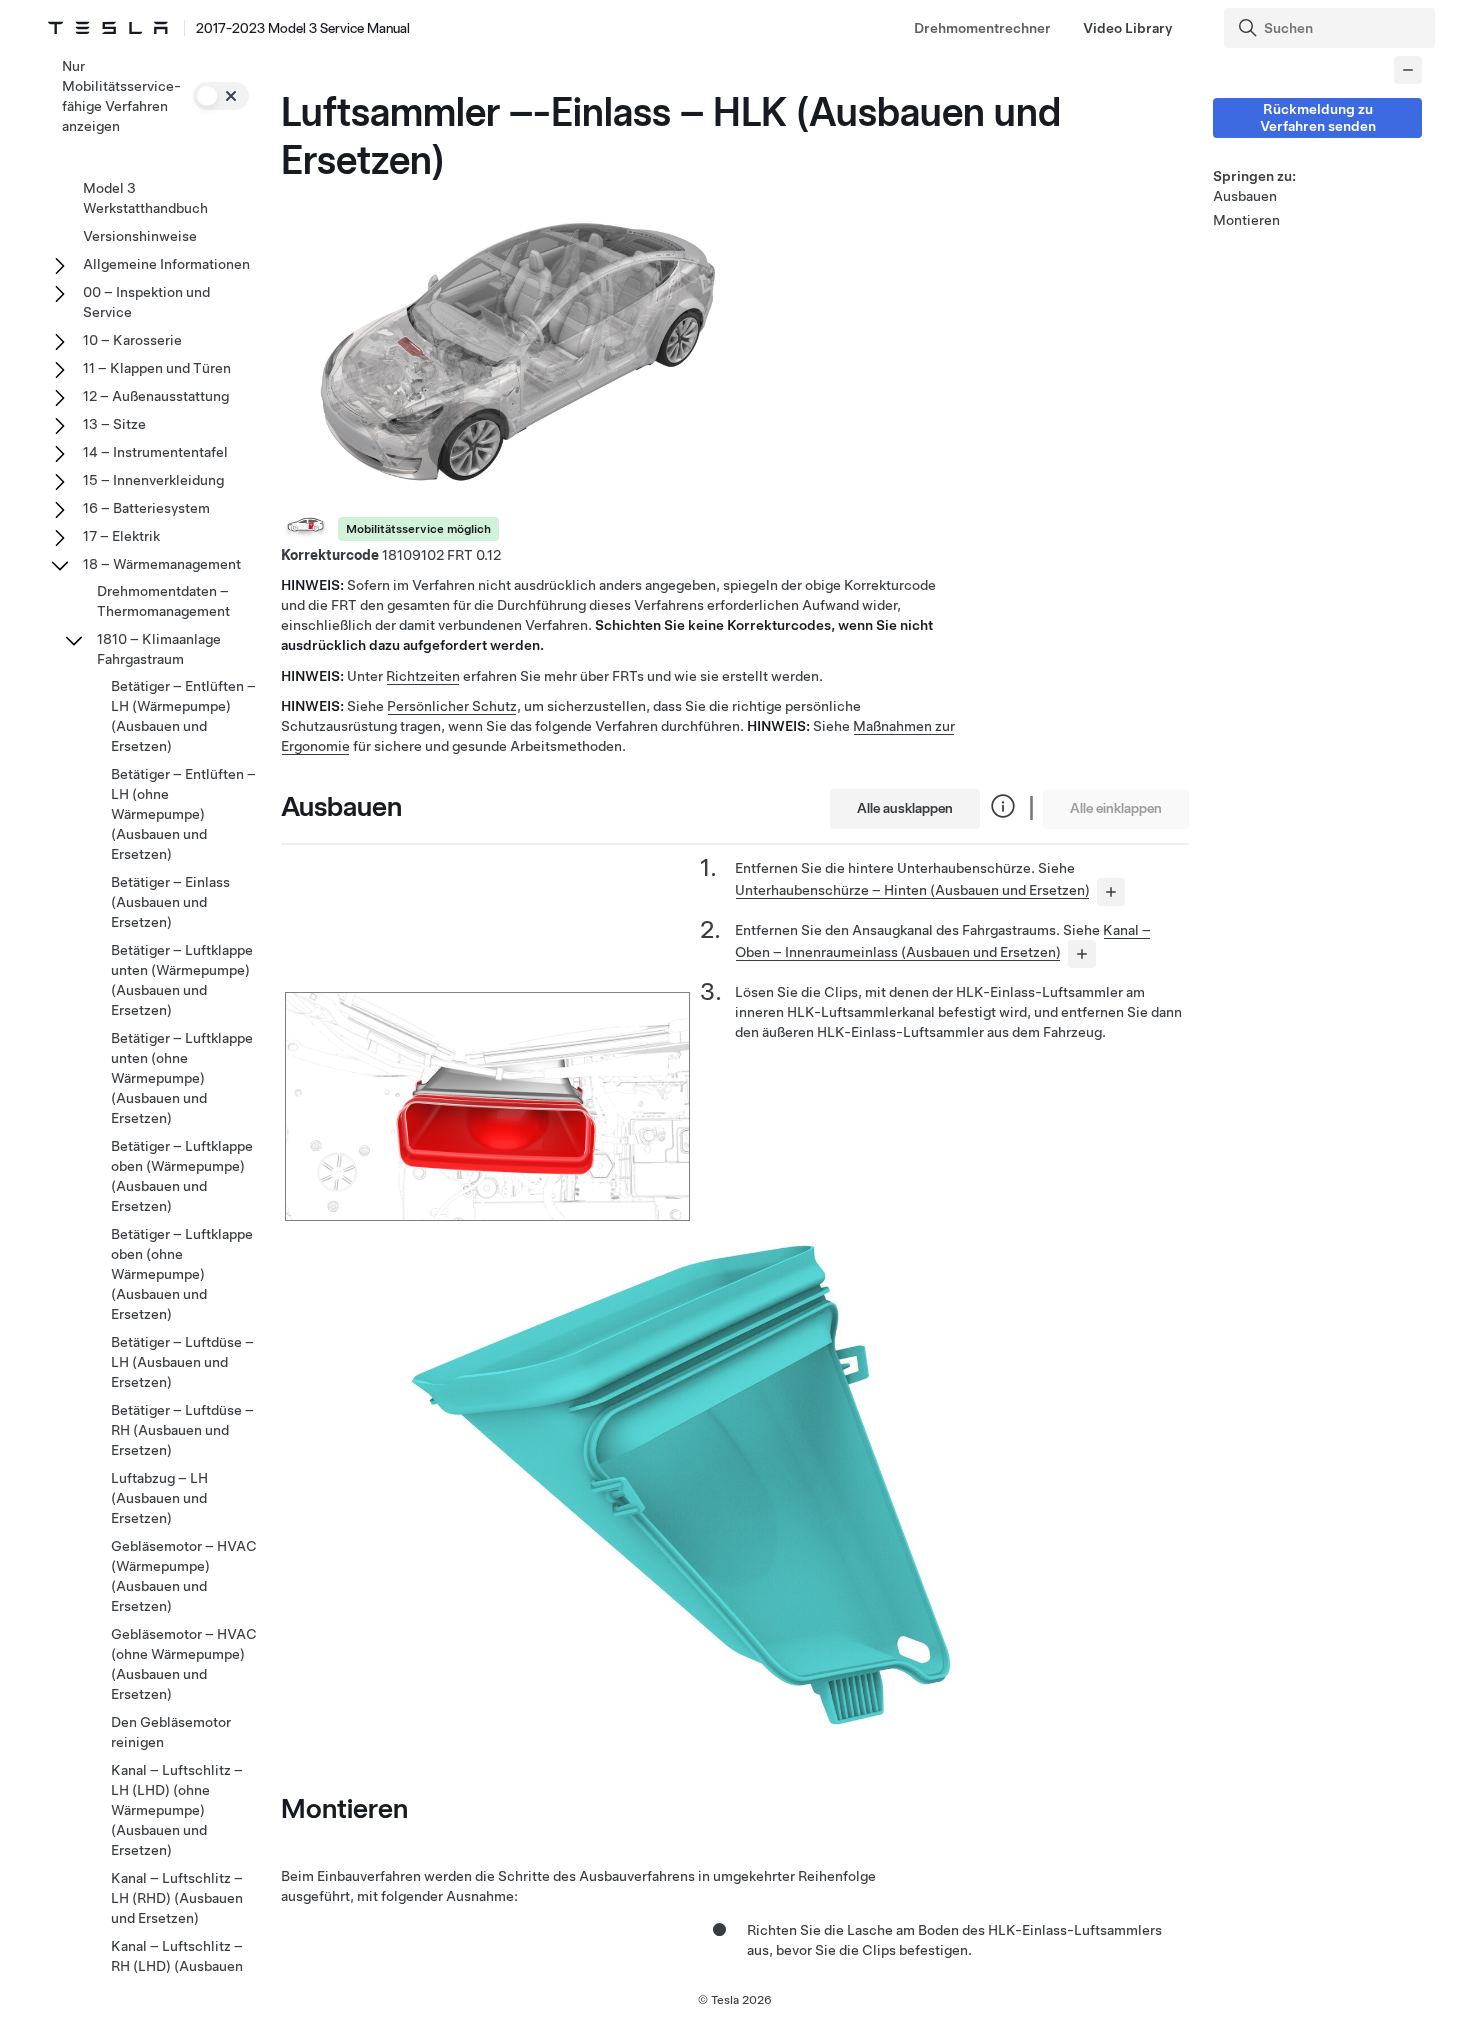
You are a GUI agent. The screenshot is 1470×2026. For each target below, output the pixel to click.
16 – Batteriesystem (146, 508)
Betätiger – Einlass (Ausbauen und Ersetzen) (170, 902)
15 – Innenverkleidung (153, 480)
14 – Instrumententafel (155, 452)
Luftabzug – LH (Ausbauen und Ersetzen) (159, 1498)
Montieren (1246, 220)
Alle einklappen (1116, 808)
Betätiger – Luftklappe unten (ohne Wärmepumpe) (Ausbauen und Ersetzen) (182, 1078)
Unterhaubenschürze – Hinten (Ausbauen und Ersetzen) (912, 890)
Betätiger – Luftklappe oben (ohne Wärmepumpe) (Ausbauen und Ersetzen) (182, 1274)
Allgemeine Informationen (166, 264)
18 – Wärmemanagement (162, 564)
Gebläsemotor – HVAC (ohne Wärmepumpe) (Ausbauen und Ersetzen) (184, 1664)
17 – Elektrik (121, 536)
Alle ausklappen (905, 808)
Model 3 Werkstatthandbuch (145, 198)
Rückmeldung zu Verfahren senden (1318, 117)
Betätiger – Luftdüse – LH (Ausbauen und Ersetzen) (182, 1362)
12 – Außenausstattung (156, 396)
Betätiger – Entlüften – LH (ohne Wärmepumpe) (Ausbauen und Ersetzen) (183, 814)
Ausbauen (1245, 196)
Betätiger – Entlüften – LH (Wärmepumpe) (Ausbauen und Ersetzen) (183, 716)
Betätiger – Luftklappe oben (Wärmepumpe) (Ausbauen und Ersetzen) (182, 1176)
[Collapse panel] (1408, 70)
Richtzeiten (423, 676)
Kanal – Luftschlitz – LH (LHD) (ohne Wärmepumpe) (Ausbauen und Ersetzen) (177, 1810)
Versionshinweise (140, 236)
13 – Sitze (114, 424)
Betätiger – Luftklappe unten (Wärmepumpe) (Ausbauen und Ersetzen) (182, 980)
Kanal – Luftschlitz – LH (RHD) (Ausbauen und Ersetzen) (177, 1898)
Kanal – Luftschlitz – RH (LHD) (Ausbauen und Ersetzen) (177, 1966)
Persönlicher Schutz (452, 706)
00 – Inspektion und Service (146, 302)
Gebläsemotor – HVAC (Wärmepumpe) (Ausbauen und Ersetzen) (184, 1576)
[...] (1111, 892)
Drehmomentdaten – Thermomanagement (163, 601)
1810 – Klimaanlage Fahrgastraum (159, 649)
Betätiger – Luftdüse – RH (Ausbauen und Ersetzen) (182, 1430)
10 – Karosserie (132, 340)
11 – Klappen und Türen (157, 368)
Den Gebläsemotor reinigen (171, 1732)
